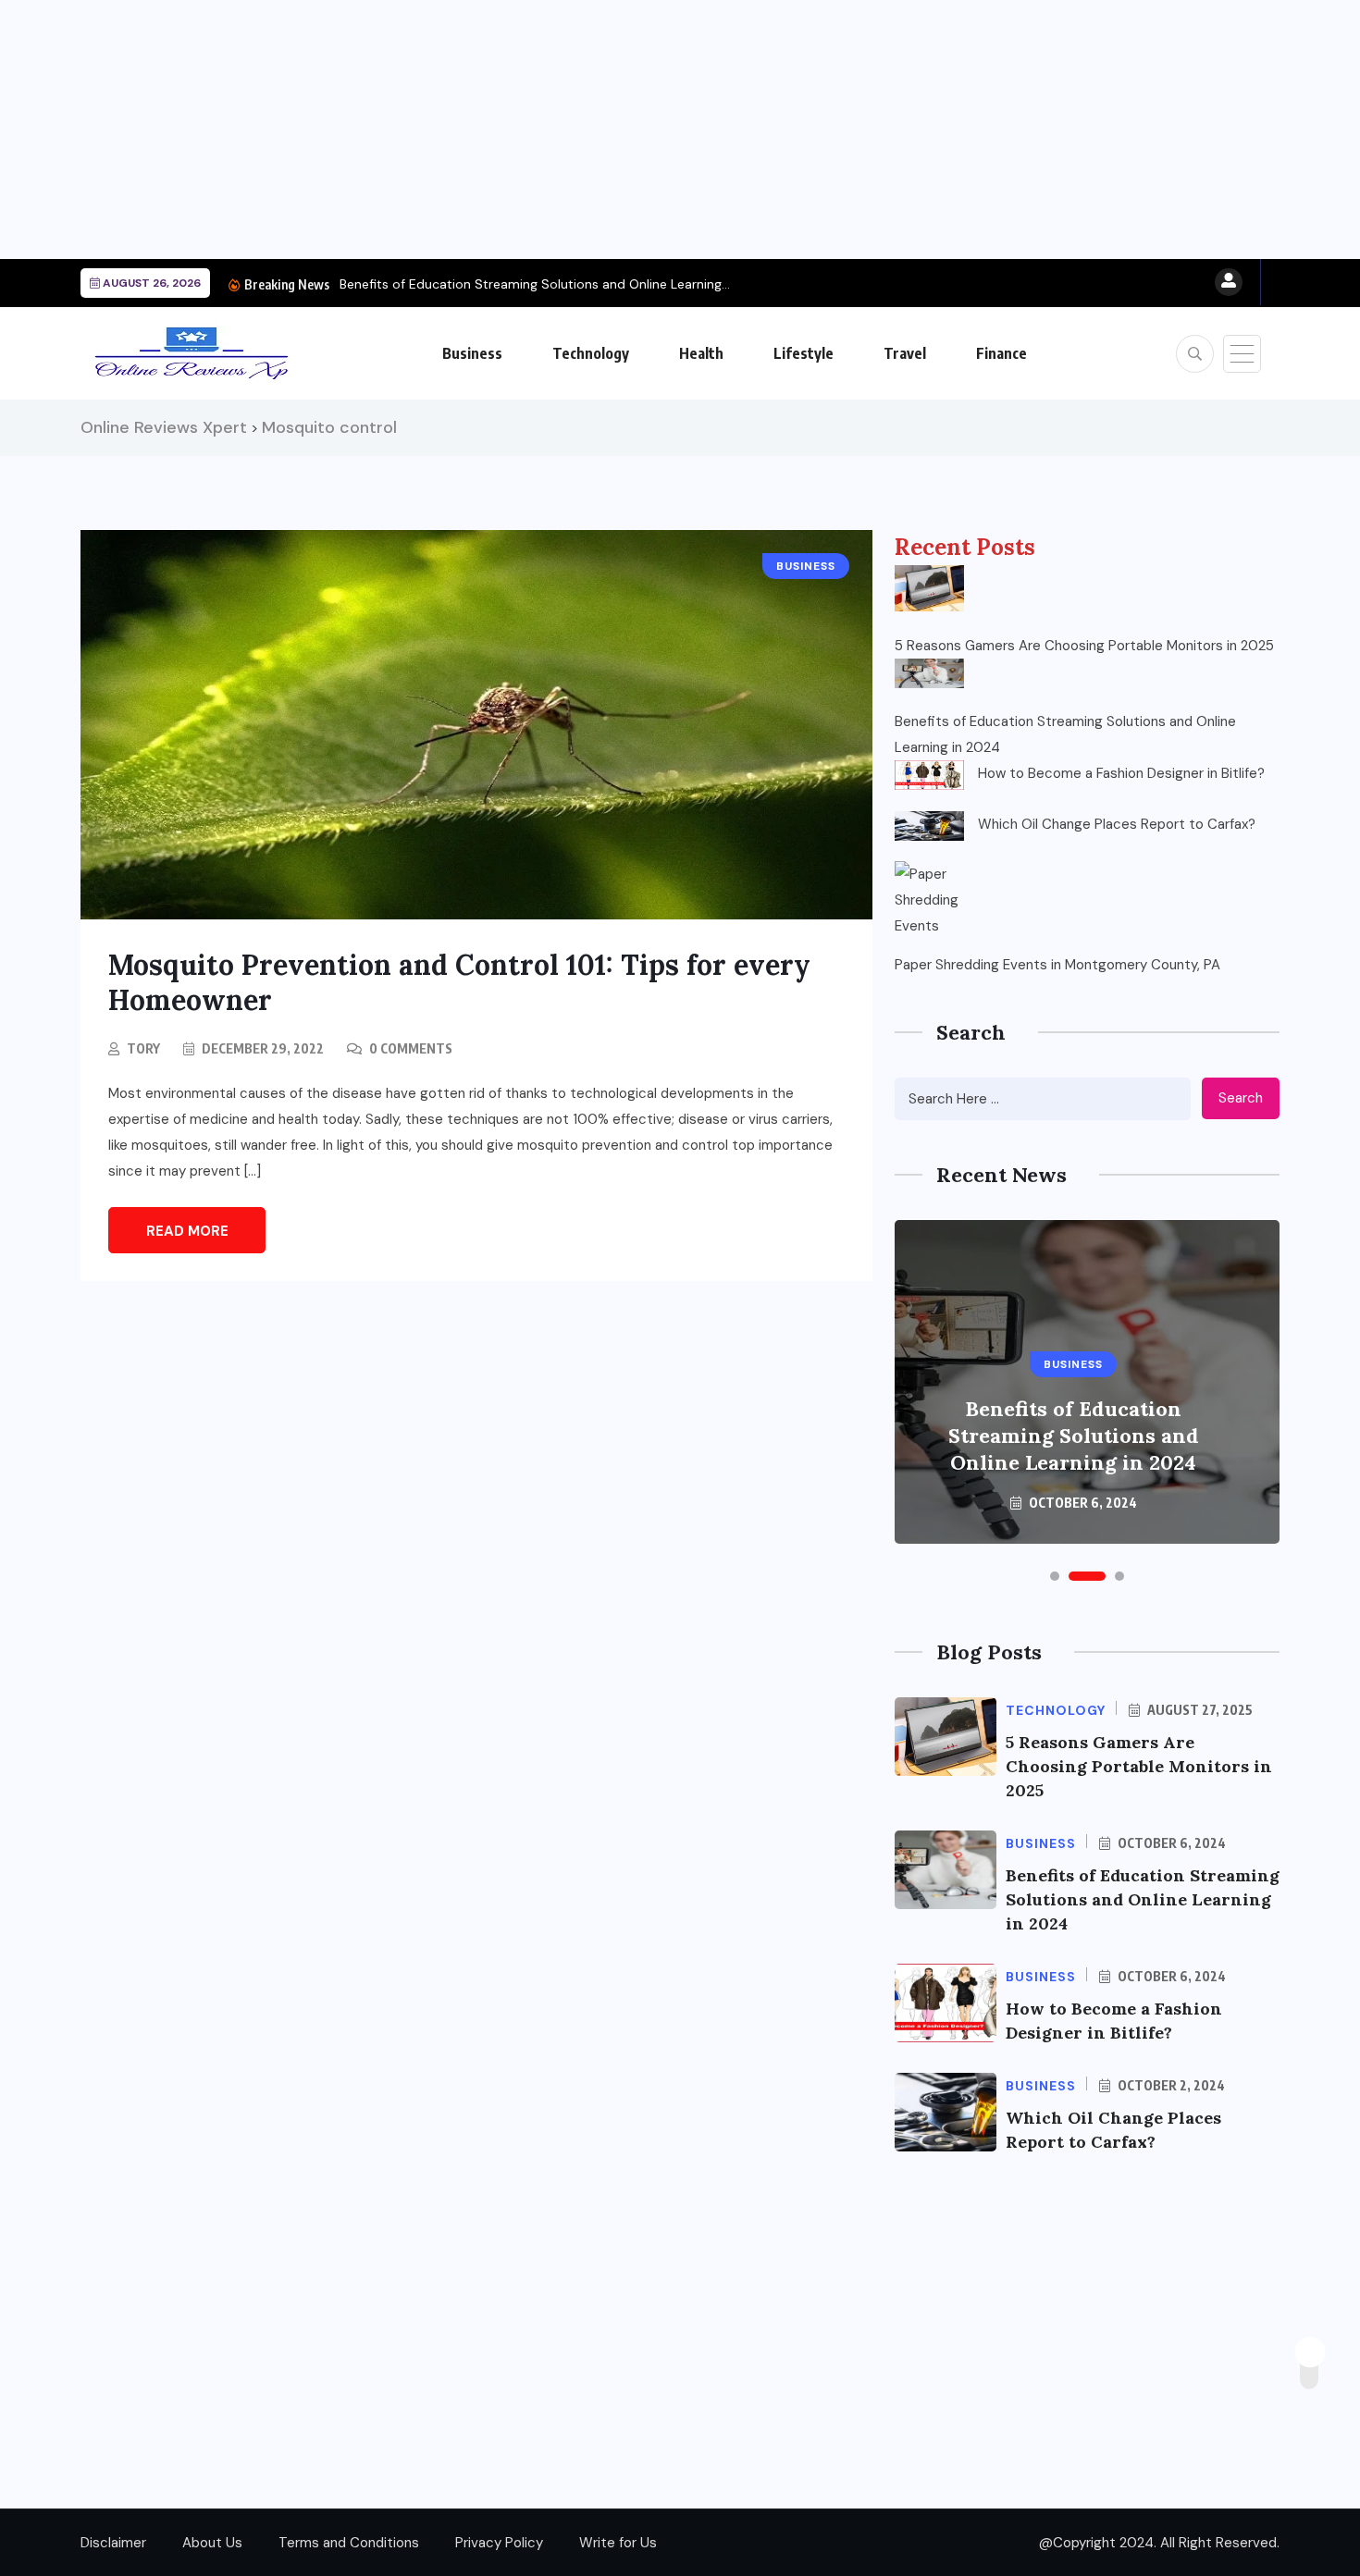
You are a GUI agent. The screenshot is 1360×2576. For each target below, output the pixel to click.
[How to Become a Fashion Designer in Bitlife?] (929, 775)
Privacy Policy (499, 2543)
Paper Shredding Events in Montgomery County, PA (1057, 965)
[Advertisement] (555, 129)
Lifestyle (804, 353)
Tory (143, 1048)
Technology (591, 353)
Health (701, 353)
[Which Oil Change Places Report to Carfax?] (929, 826)
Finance (1001, 353)
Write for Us (618, 2543)
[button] (1055, 1576)
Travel (905, 353)
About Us (212, 2543)
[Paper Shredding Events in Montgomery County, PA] (929, 896)
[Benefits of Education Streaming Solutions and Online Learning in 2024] (929, 673)
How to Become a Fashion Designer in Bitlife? (1121, 773)
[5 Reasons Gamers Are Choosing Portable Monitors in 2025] (929, 588)
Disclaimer (113, 2543)
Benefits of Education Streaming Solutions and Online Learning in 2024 (1065, 734)
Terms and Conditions (349, 2543)
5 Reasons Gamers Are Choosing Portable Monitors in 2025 (1084, 646)
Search (1241, 1098)
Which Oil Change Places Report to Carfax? (1117, 824)
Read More (187, 1231)
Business (472, 353)
